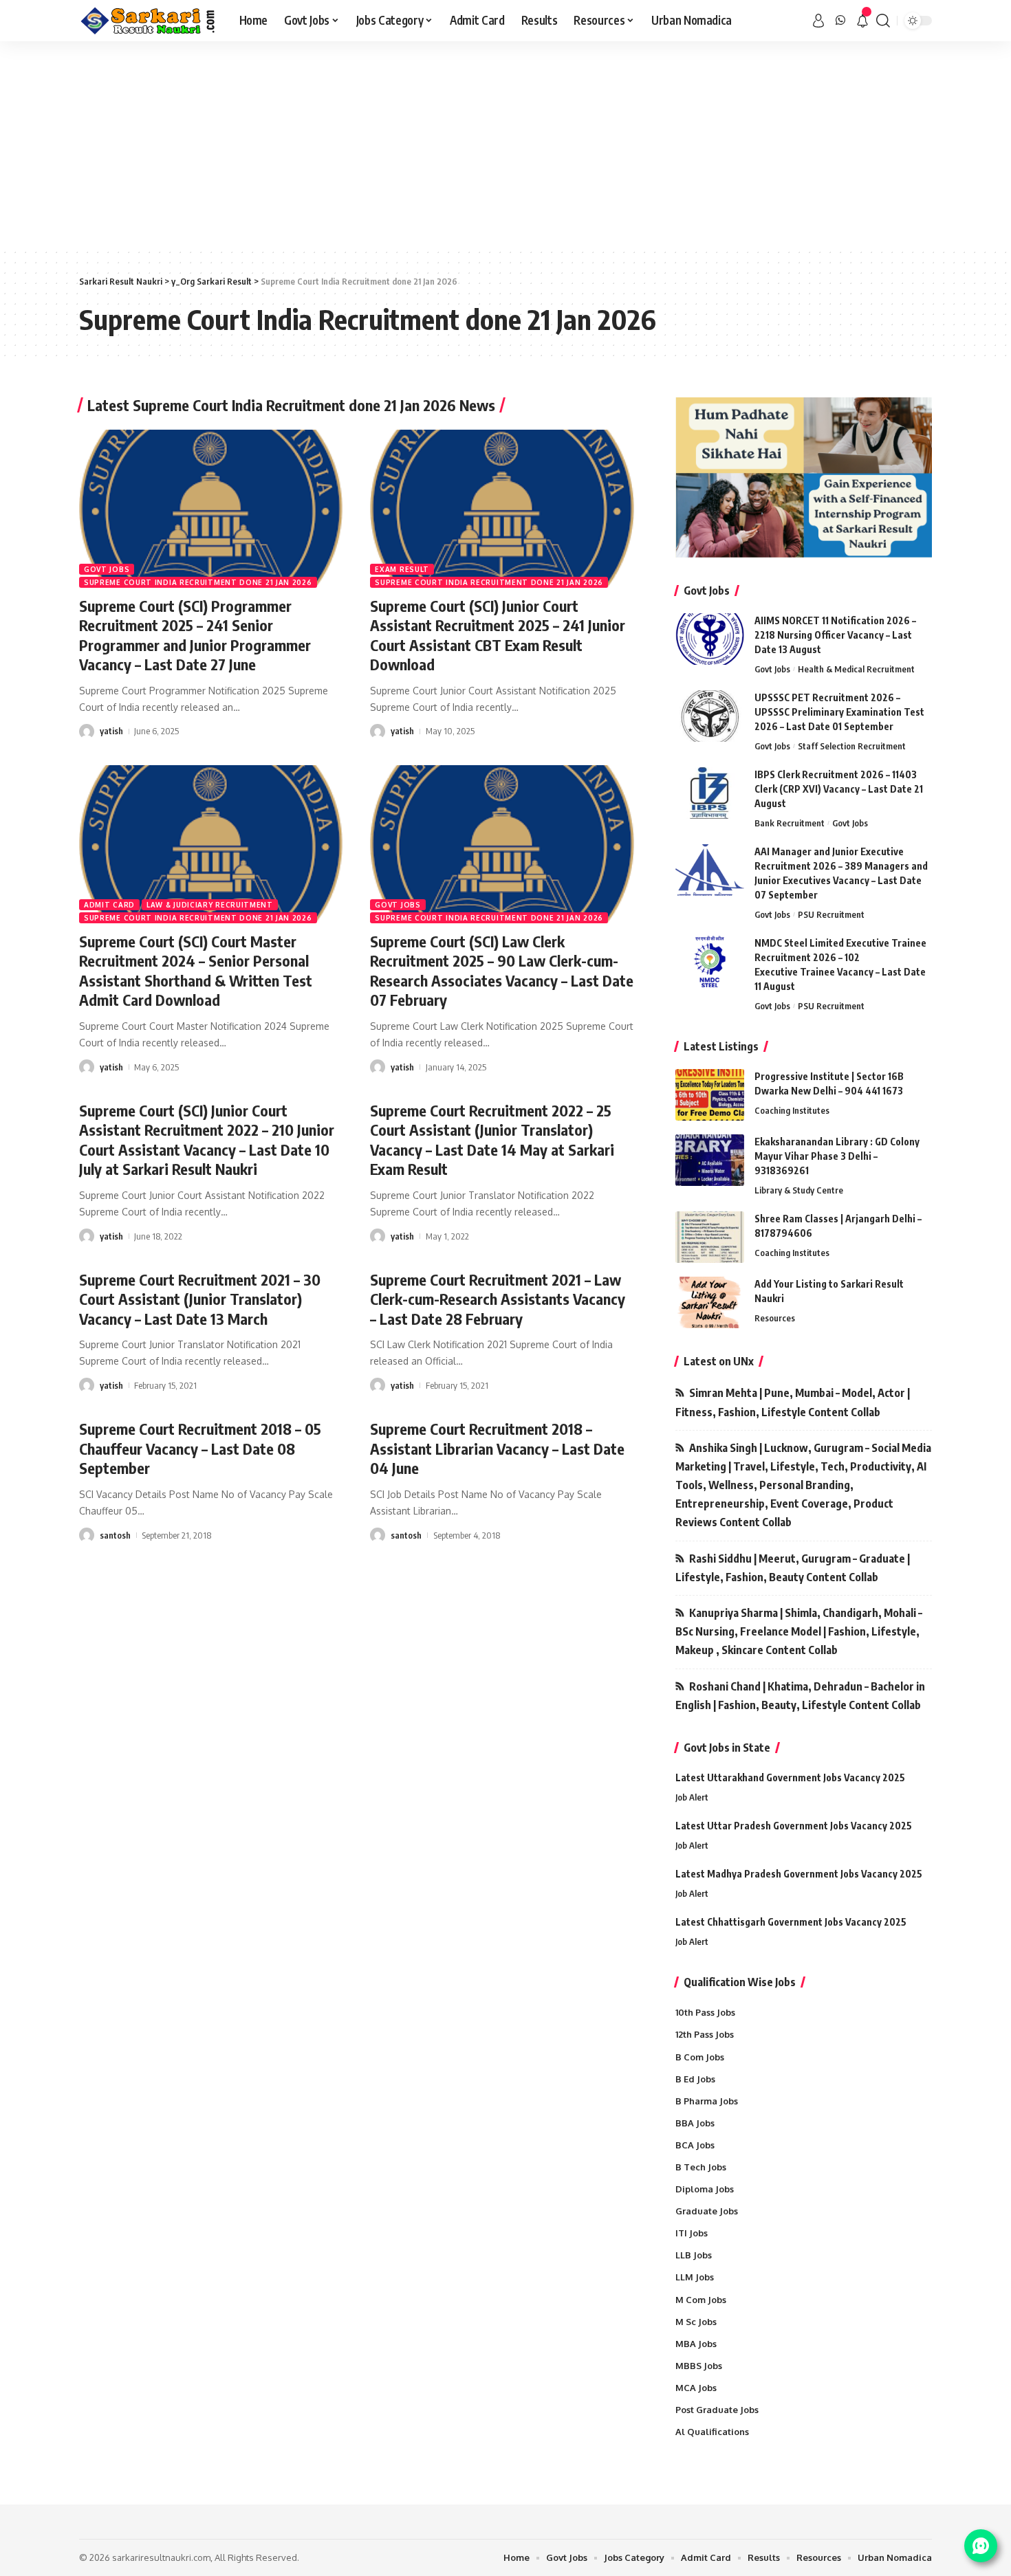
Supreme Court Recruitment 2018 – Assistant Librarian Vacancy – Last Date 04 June (497, 1448)
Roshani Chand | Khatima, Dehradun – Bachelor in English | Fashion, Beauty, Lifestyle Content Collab (800, 1696)
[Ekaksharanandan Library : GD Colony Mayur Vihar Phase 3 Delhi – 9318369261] (710, 1160)
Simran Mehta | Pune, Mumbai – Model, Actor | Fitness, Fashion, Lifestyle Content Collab (793, 1402)
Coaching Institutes (792, 1110)
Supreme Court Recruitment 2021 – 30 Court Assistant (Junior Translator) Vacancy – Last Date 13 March (200, 1299)
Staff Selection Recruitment (852, 746)
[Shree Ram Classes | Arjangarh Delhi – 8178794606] (710, 1237)
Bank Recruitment (790, 823)
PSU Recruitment (831, 914)
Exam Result (402, 569)
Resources (775, 1318)
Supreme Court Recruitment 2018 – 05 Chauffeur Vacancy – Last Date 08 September (200, 1448)
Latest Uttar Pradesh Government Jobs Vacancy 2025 (794, 1826)
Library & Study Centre (799, 1190)
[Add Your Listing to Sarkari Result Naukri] (710, 1302)
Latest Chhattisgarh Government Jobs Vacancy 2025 (791, 1922)
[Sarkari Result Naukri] (148, 21)
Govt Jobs (107, 569)
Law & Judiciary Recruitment (210, 905)
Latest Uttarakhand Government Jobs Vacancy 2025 (790, 1777)
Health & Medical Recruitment (856, 669)
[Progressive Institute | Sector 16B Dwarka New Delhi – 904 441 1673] (710, 1095)
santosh (115, 1535)
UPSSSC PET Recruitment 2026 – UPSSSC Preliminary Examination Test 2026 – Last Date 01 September (839, 712)
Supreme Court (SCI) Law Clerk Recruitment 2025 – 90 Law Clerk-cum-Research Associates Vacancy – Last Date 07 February (502, 971)
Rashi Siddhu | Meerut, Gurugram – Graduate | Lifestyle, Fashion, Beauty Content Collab (793, 1568)
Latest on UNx (719, 1361)
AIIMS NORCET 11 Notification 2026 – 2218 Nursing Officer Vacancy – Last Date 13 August (835, 635)
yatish (111, 731)
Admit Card (109, 905)
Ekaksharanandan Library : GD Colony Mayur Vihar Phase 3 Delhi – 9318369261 (837, 1156)
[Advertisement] (505, 144)
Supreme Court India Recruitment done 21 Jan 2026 (198, 582)
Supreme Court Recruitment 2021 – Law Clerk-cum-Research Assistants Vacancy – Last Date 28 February (498, 1299)
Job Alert (692, 1797)
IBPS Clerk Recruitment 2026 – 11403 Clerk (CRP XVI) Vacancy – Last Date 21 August (839, 789)
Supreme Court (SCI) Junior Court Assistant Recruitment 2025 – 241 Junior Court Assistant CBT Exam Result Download (498, 635)
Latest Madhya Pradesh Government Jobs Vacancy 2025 (799, 1874)
